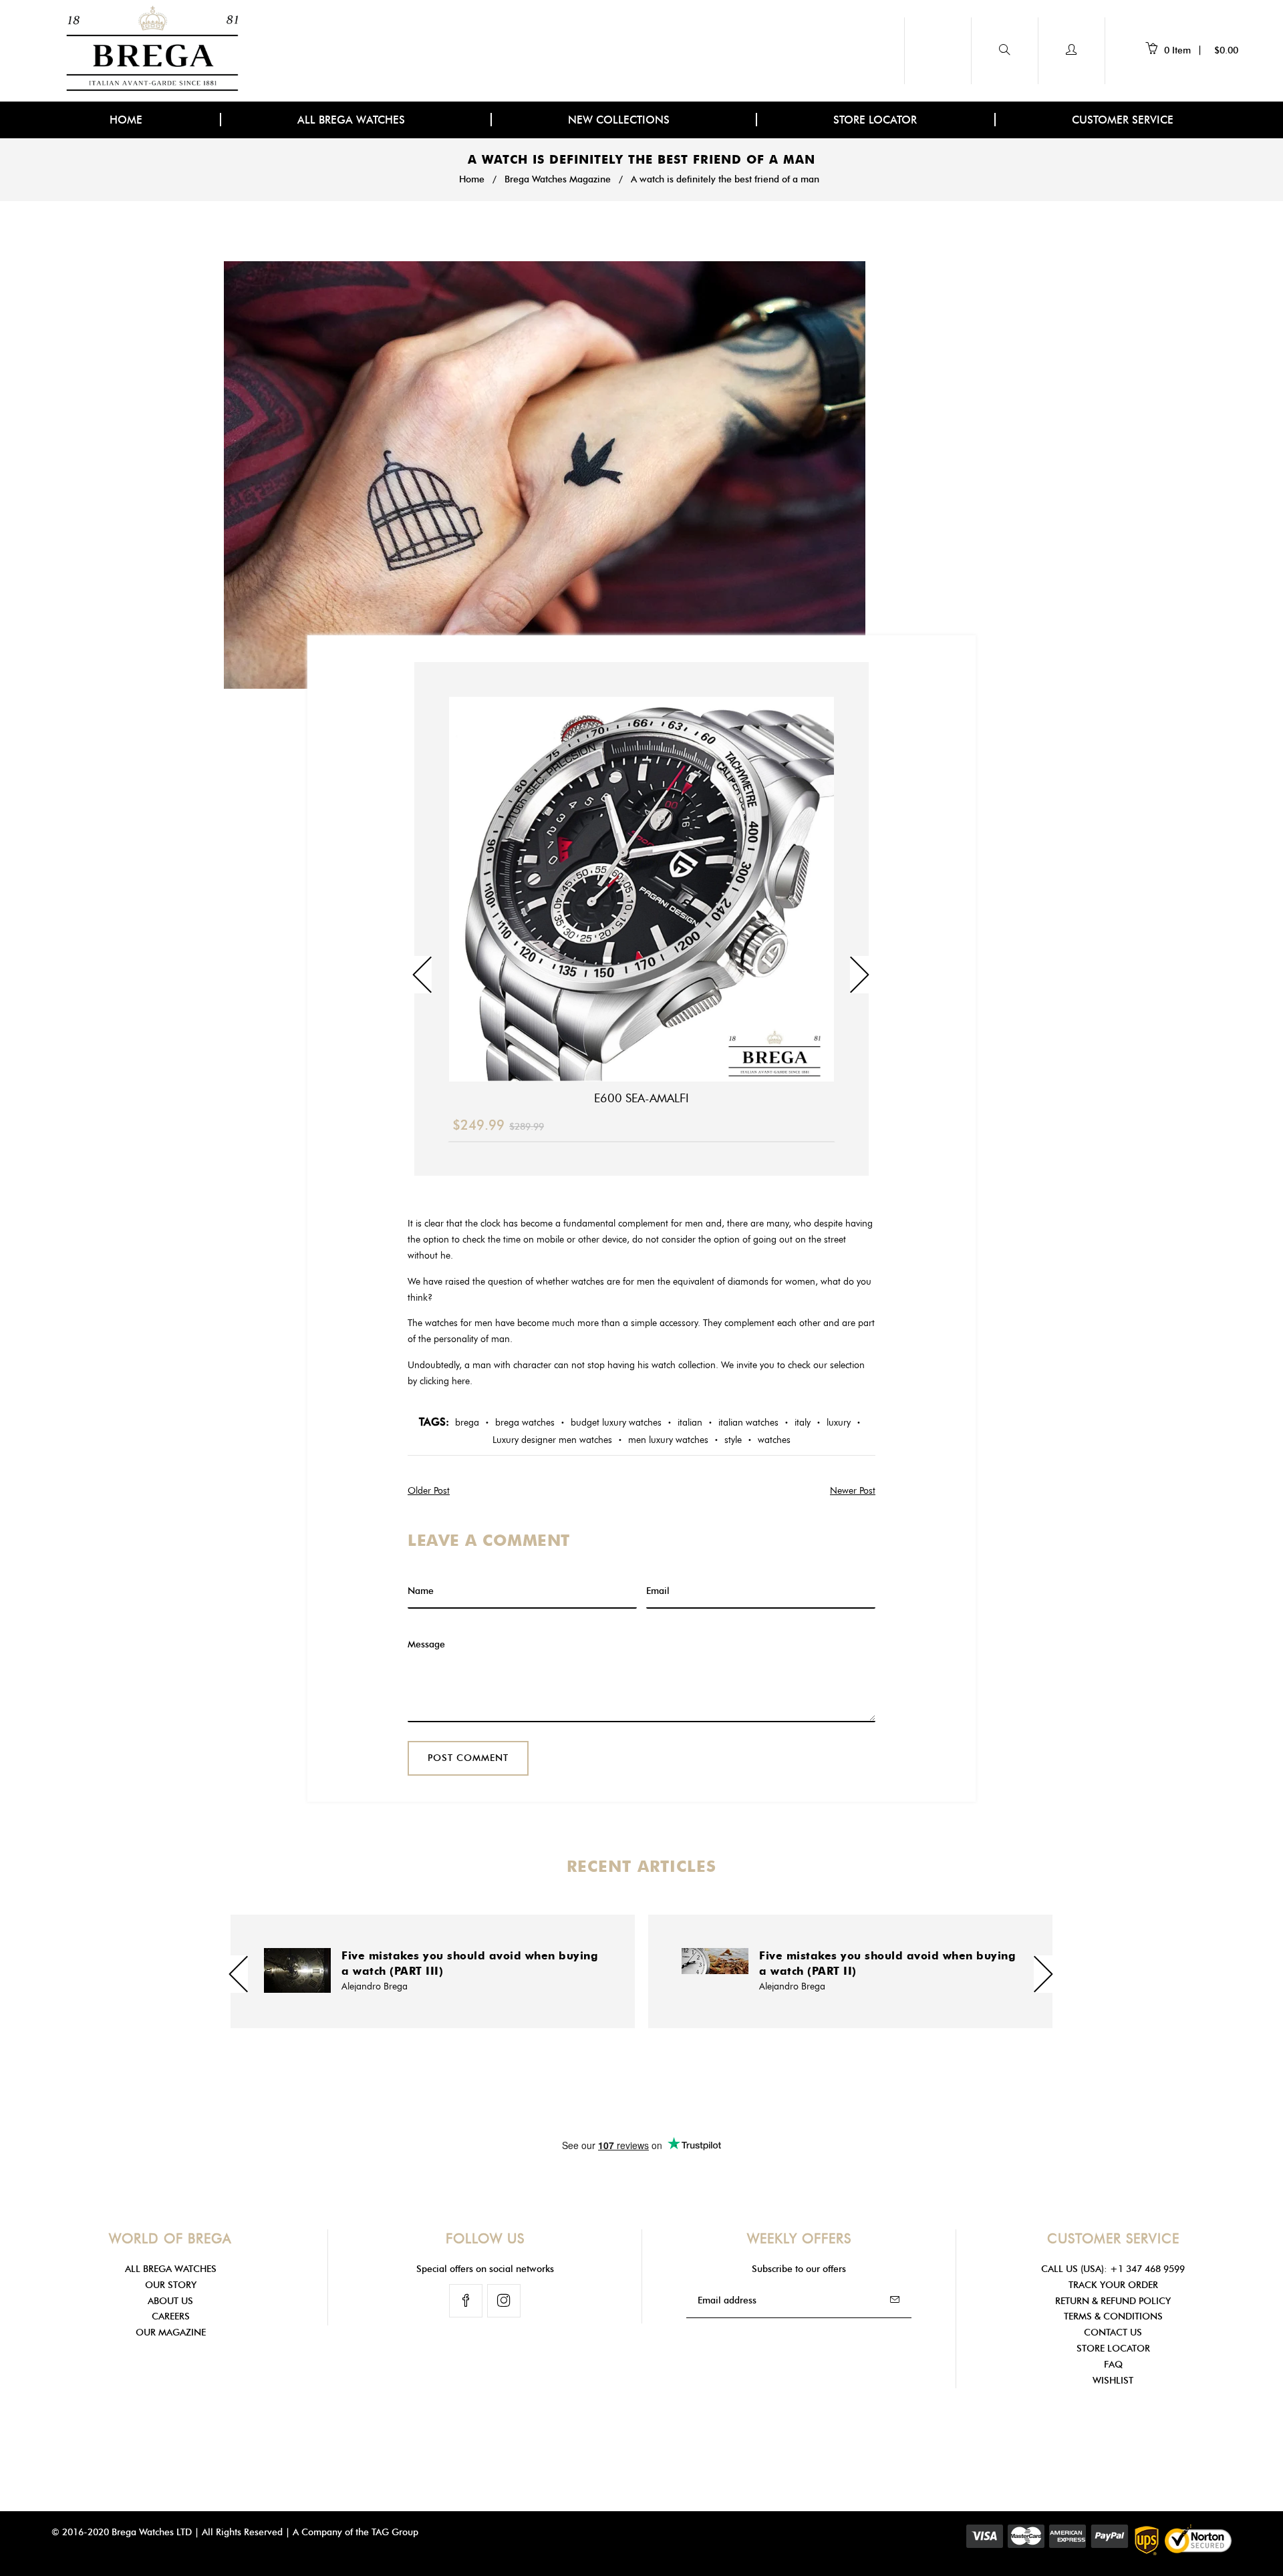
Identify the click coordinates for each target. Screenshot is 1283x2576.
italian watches (748, 1423)
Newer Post (853, 1491)
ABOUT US (170, 2301)
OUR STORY (171, 2285)
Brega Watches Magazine (558, 179)
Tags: (434, 1422)
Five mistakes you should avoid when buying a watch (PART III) (470, 1963)
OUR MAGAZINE (171, 2332)
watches (774, 1440)
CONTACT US (1113, 2332)
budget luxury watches (616, 1423)
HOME (126, 120)
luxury (839, 1423)
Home (472, 179)
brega (467, 1423)
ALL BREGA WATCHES (353, 120)
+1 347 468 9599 (1147, 2269)
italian (690, 1423)
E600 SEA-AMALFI (641, 1098)
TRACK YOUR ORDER (1113, 2285)
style (733, 1440)
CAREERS (171, 2316)
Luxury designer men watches (552, 1440)
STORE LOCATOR (875, 120)
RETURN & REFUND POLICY (1113, 2301)
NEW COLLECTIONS (620, 120)
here (461, 1381)
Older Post (429, 1491)
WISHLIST (1113, 2381)
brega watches (525, 1423)
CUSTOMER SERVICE (1123, 120)
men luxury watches (668, 1440)
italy (803, 1423)
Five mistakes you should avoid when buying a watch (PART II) (887, 1963)
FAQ (1113, 2365)
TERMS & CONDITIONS (1113, 2316)
